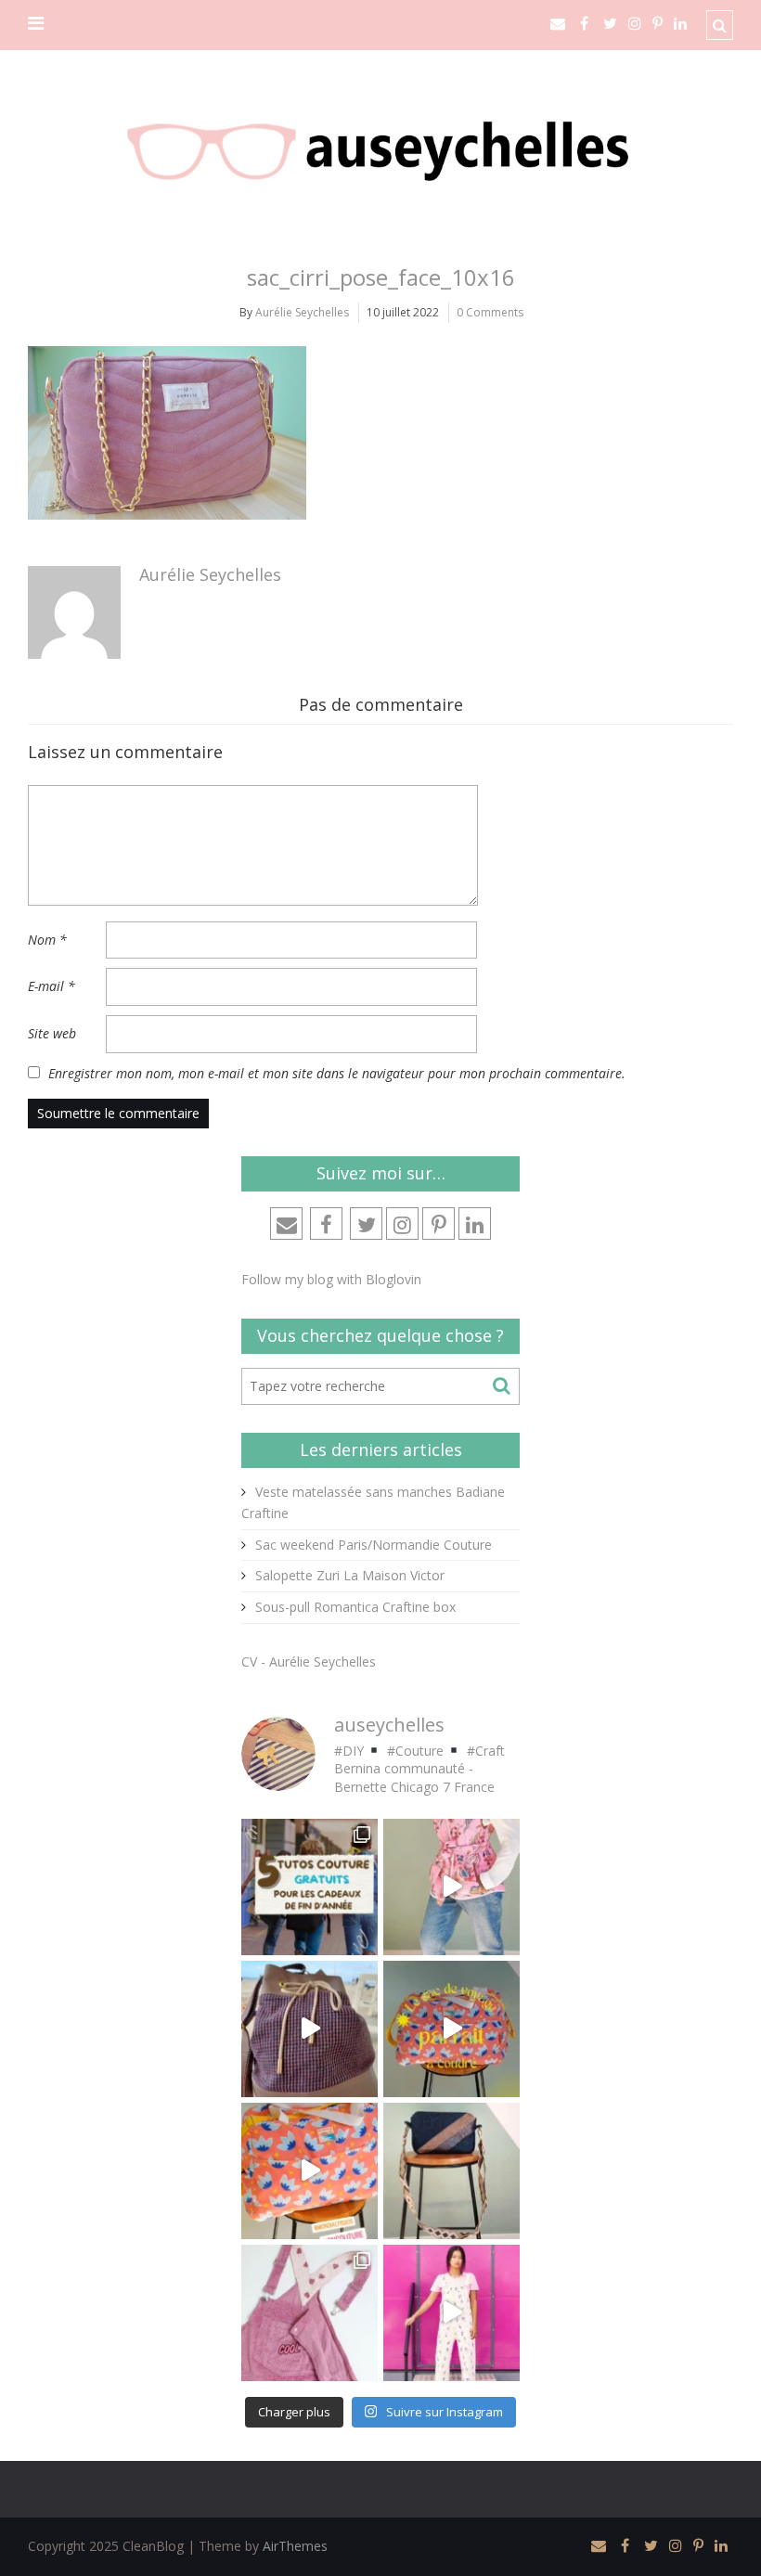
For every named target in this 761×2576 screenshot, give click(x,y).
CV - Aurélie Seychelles (309, 1662)
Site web (52, 1033)
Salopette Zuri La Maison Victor (350, 1575)
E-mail (52, 986)
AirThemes (295, 2546)
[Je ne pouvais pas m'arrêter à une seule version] (451, 2171)
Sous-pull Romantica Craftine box (355, 1607)
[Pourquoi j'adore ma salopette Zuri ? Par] (310, 2313)
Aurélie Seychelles (302, 312)
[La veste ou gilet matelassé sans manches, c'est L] (451, 1887)
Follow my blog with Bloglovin (331, 1279)
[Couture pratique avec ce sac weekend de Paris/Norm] (310, 2171)
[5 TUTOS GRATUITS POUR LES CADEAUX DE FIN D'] (310, 1887)
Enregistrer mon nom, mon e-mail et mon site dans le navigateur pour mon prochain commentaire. (337, 1073)
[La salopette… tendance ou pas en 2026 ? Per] (451, 2313)
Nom (47, 940)
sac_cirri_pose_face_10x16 (381, 277)
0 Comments (490, 312)
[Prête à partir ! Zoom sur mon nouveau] (451, 2029)
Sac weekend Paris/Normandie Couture (374, 1545)
